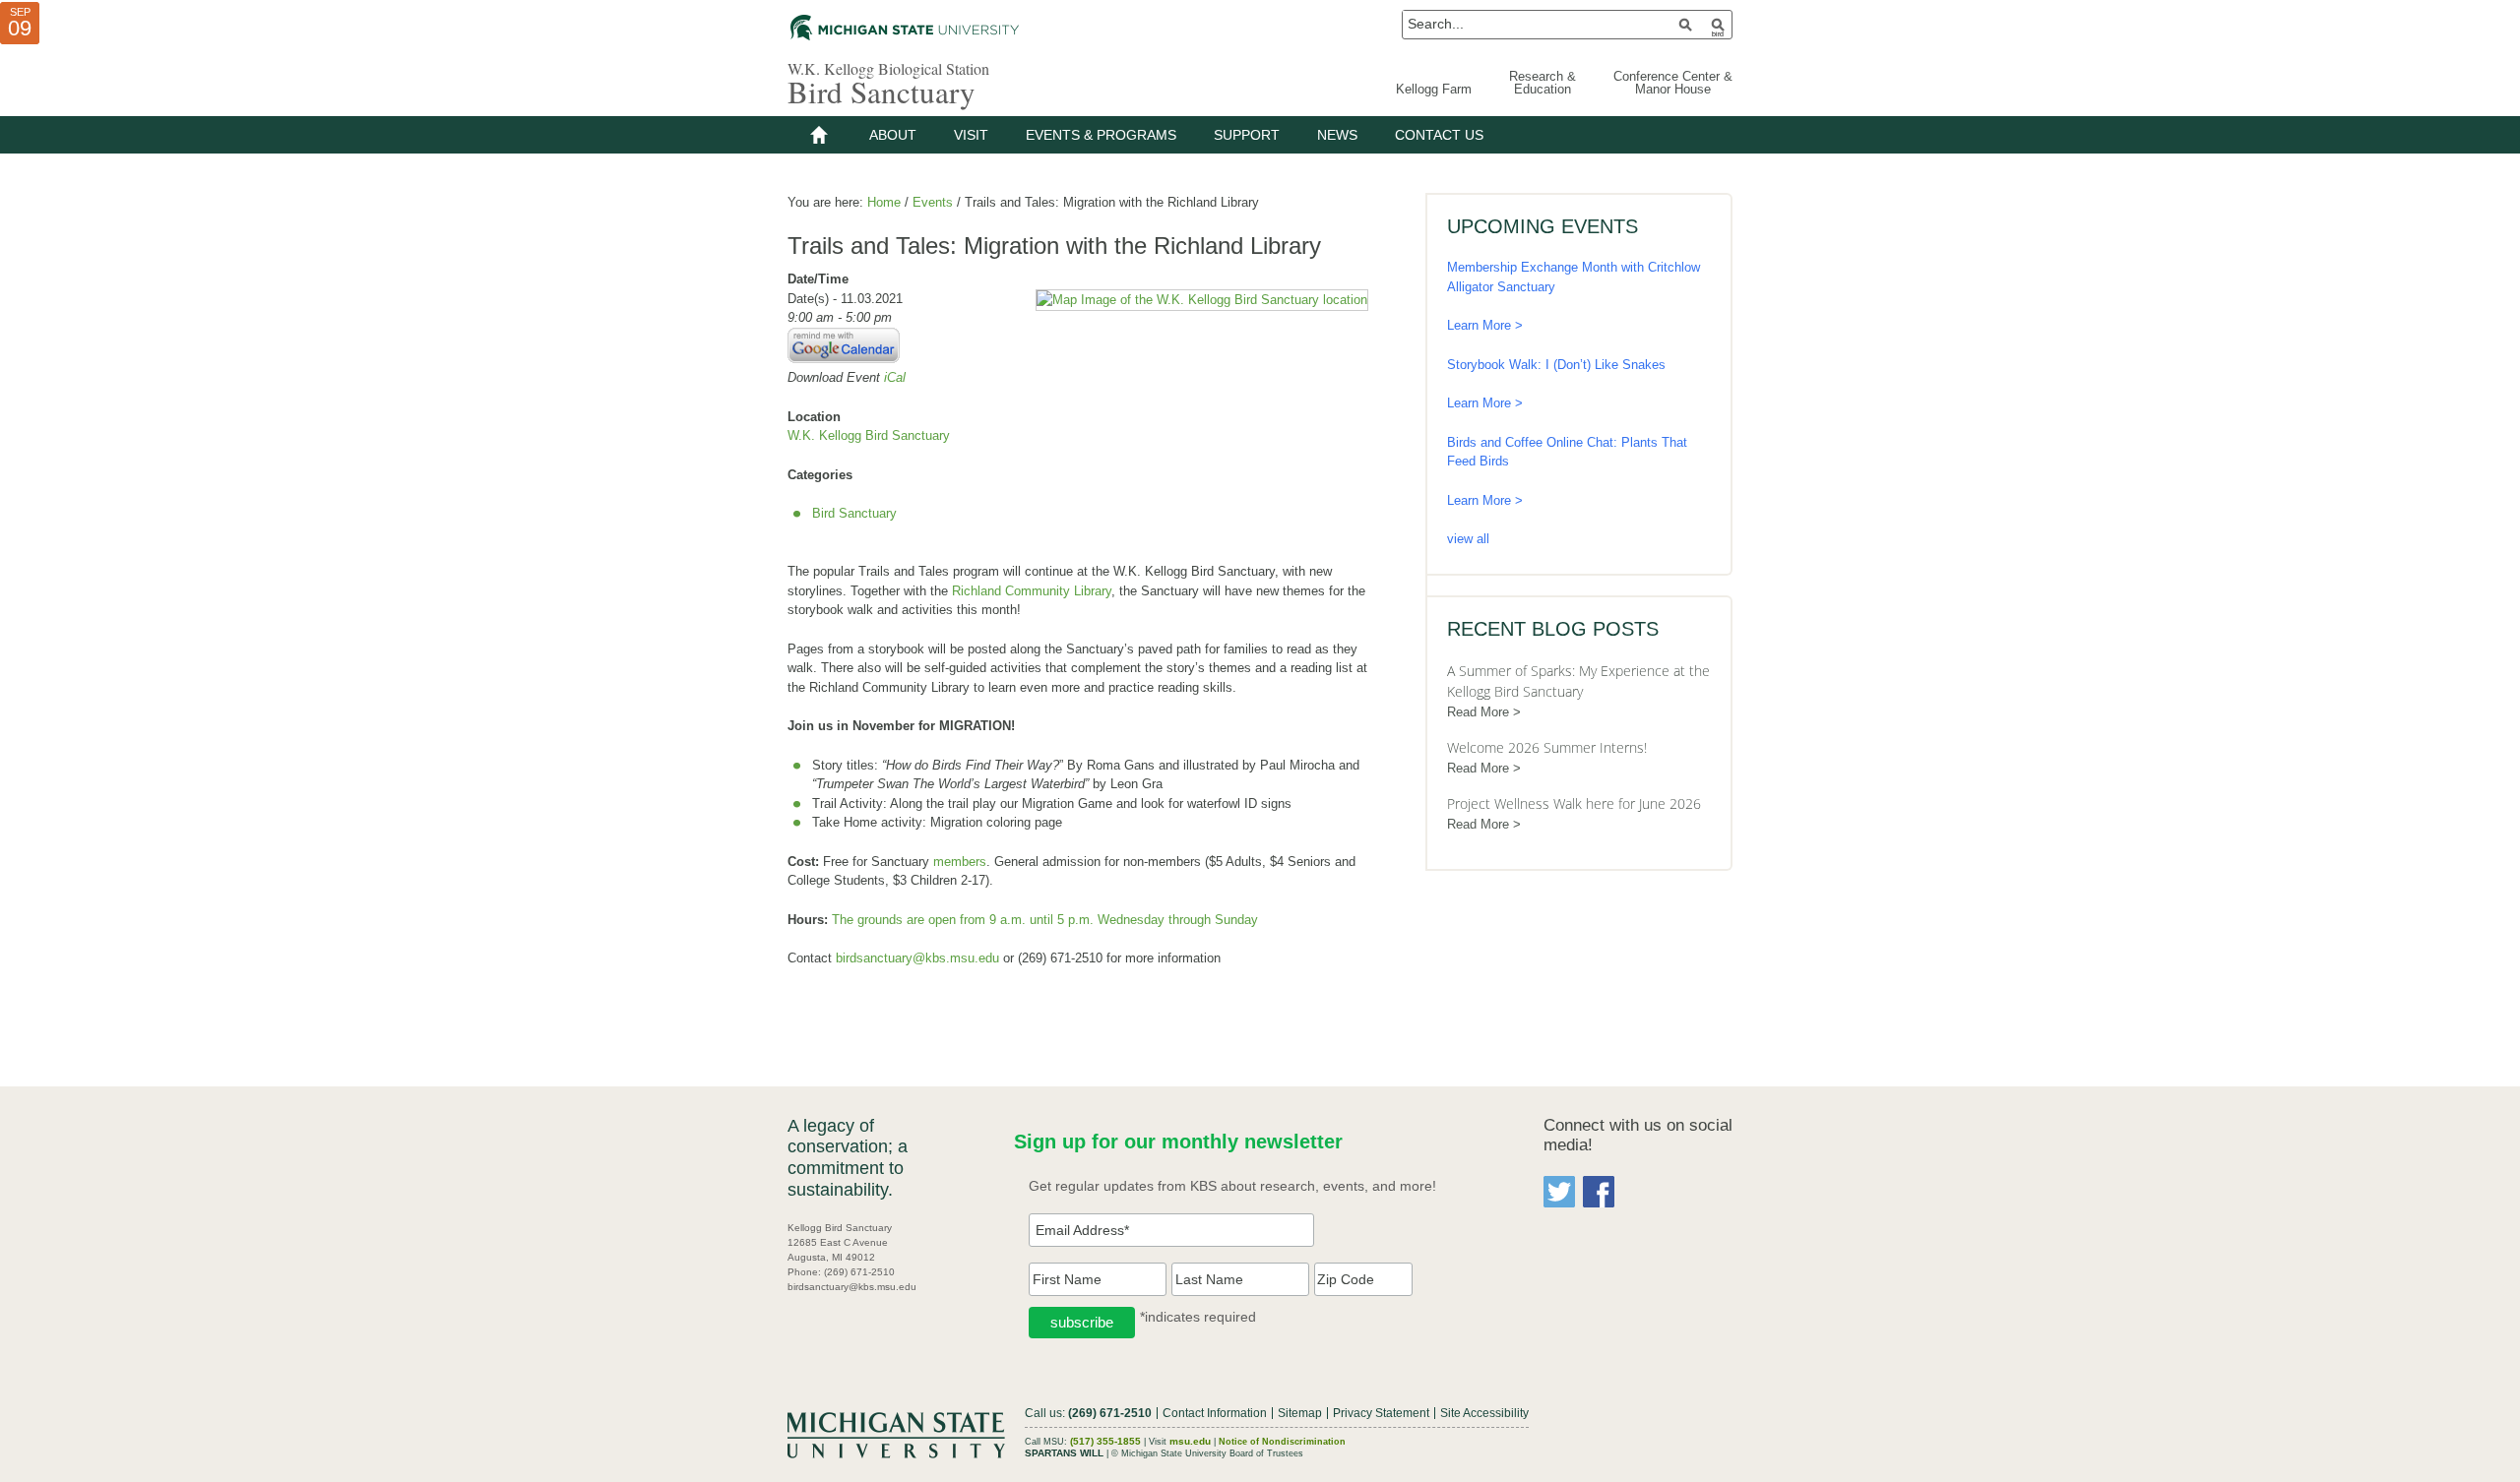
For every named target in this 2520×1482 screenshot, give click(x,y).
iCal (895, 377)
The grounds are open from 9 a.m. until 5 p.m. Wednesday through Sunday (1045, 920)
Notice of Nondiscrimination (1282, 1442)
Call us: (1088, 1413)
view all (1468, 539)
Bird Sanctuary (882, 92)
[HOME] (819, 135)
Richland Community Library (1032, 591)
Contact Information (1215, 1413)
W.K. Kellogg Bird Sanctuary (869, 435)
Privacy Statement (1381, 1413)
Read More (1478, 712)
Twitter (1559, 1192)
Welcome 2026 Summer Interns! (1547, 747)
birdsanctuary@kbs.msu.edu (917, 958)
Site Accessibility (1484, 1413)
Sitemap (1300, 1413)
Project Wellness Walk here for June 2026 (1574, 803)
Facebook (1599, 1192)
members (960, 862)
